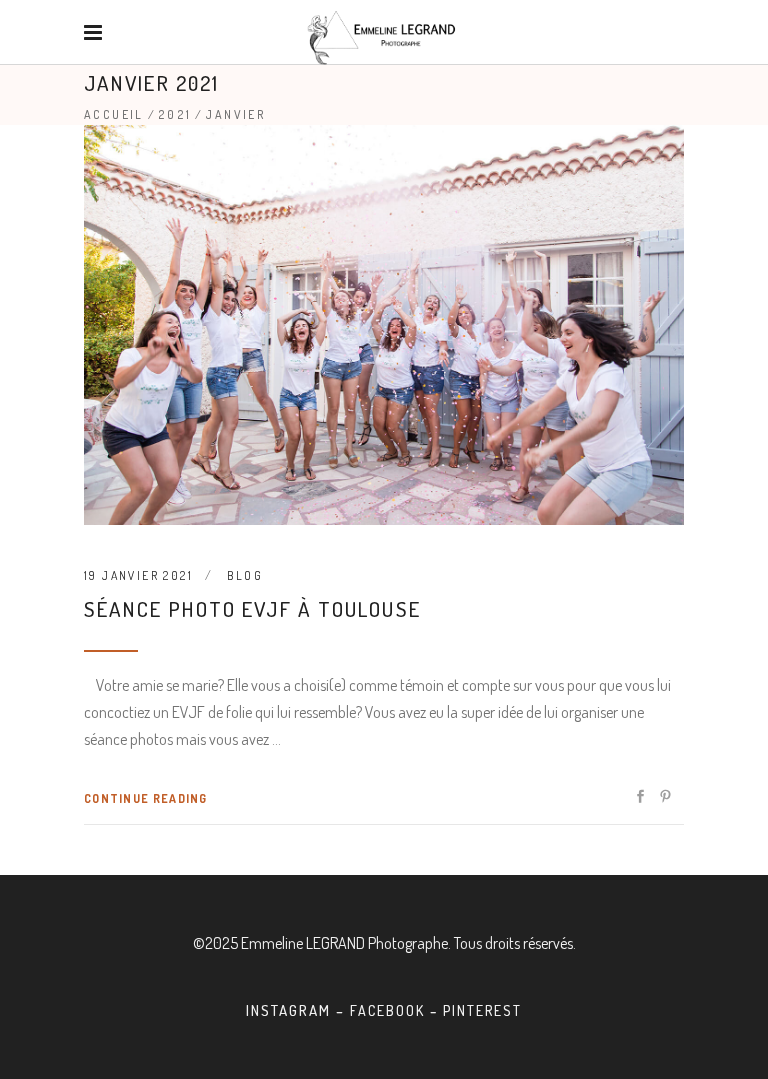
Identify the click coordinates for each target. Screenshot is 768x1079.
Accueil (114, 114)
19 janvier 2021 (138, 575)
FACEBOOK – (396, 1010)
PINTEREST (482, 1010)
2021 (175, 114)
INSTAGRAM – (298, 1010)
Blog (245, 575)
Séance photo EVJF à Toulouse (252, 608)
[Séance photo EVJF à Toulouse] (384, 325)
